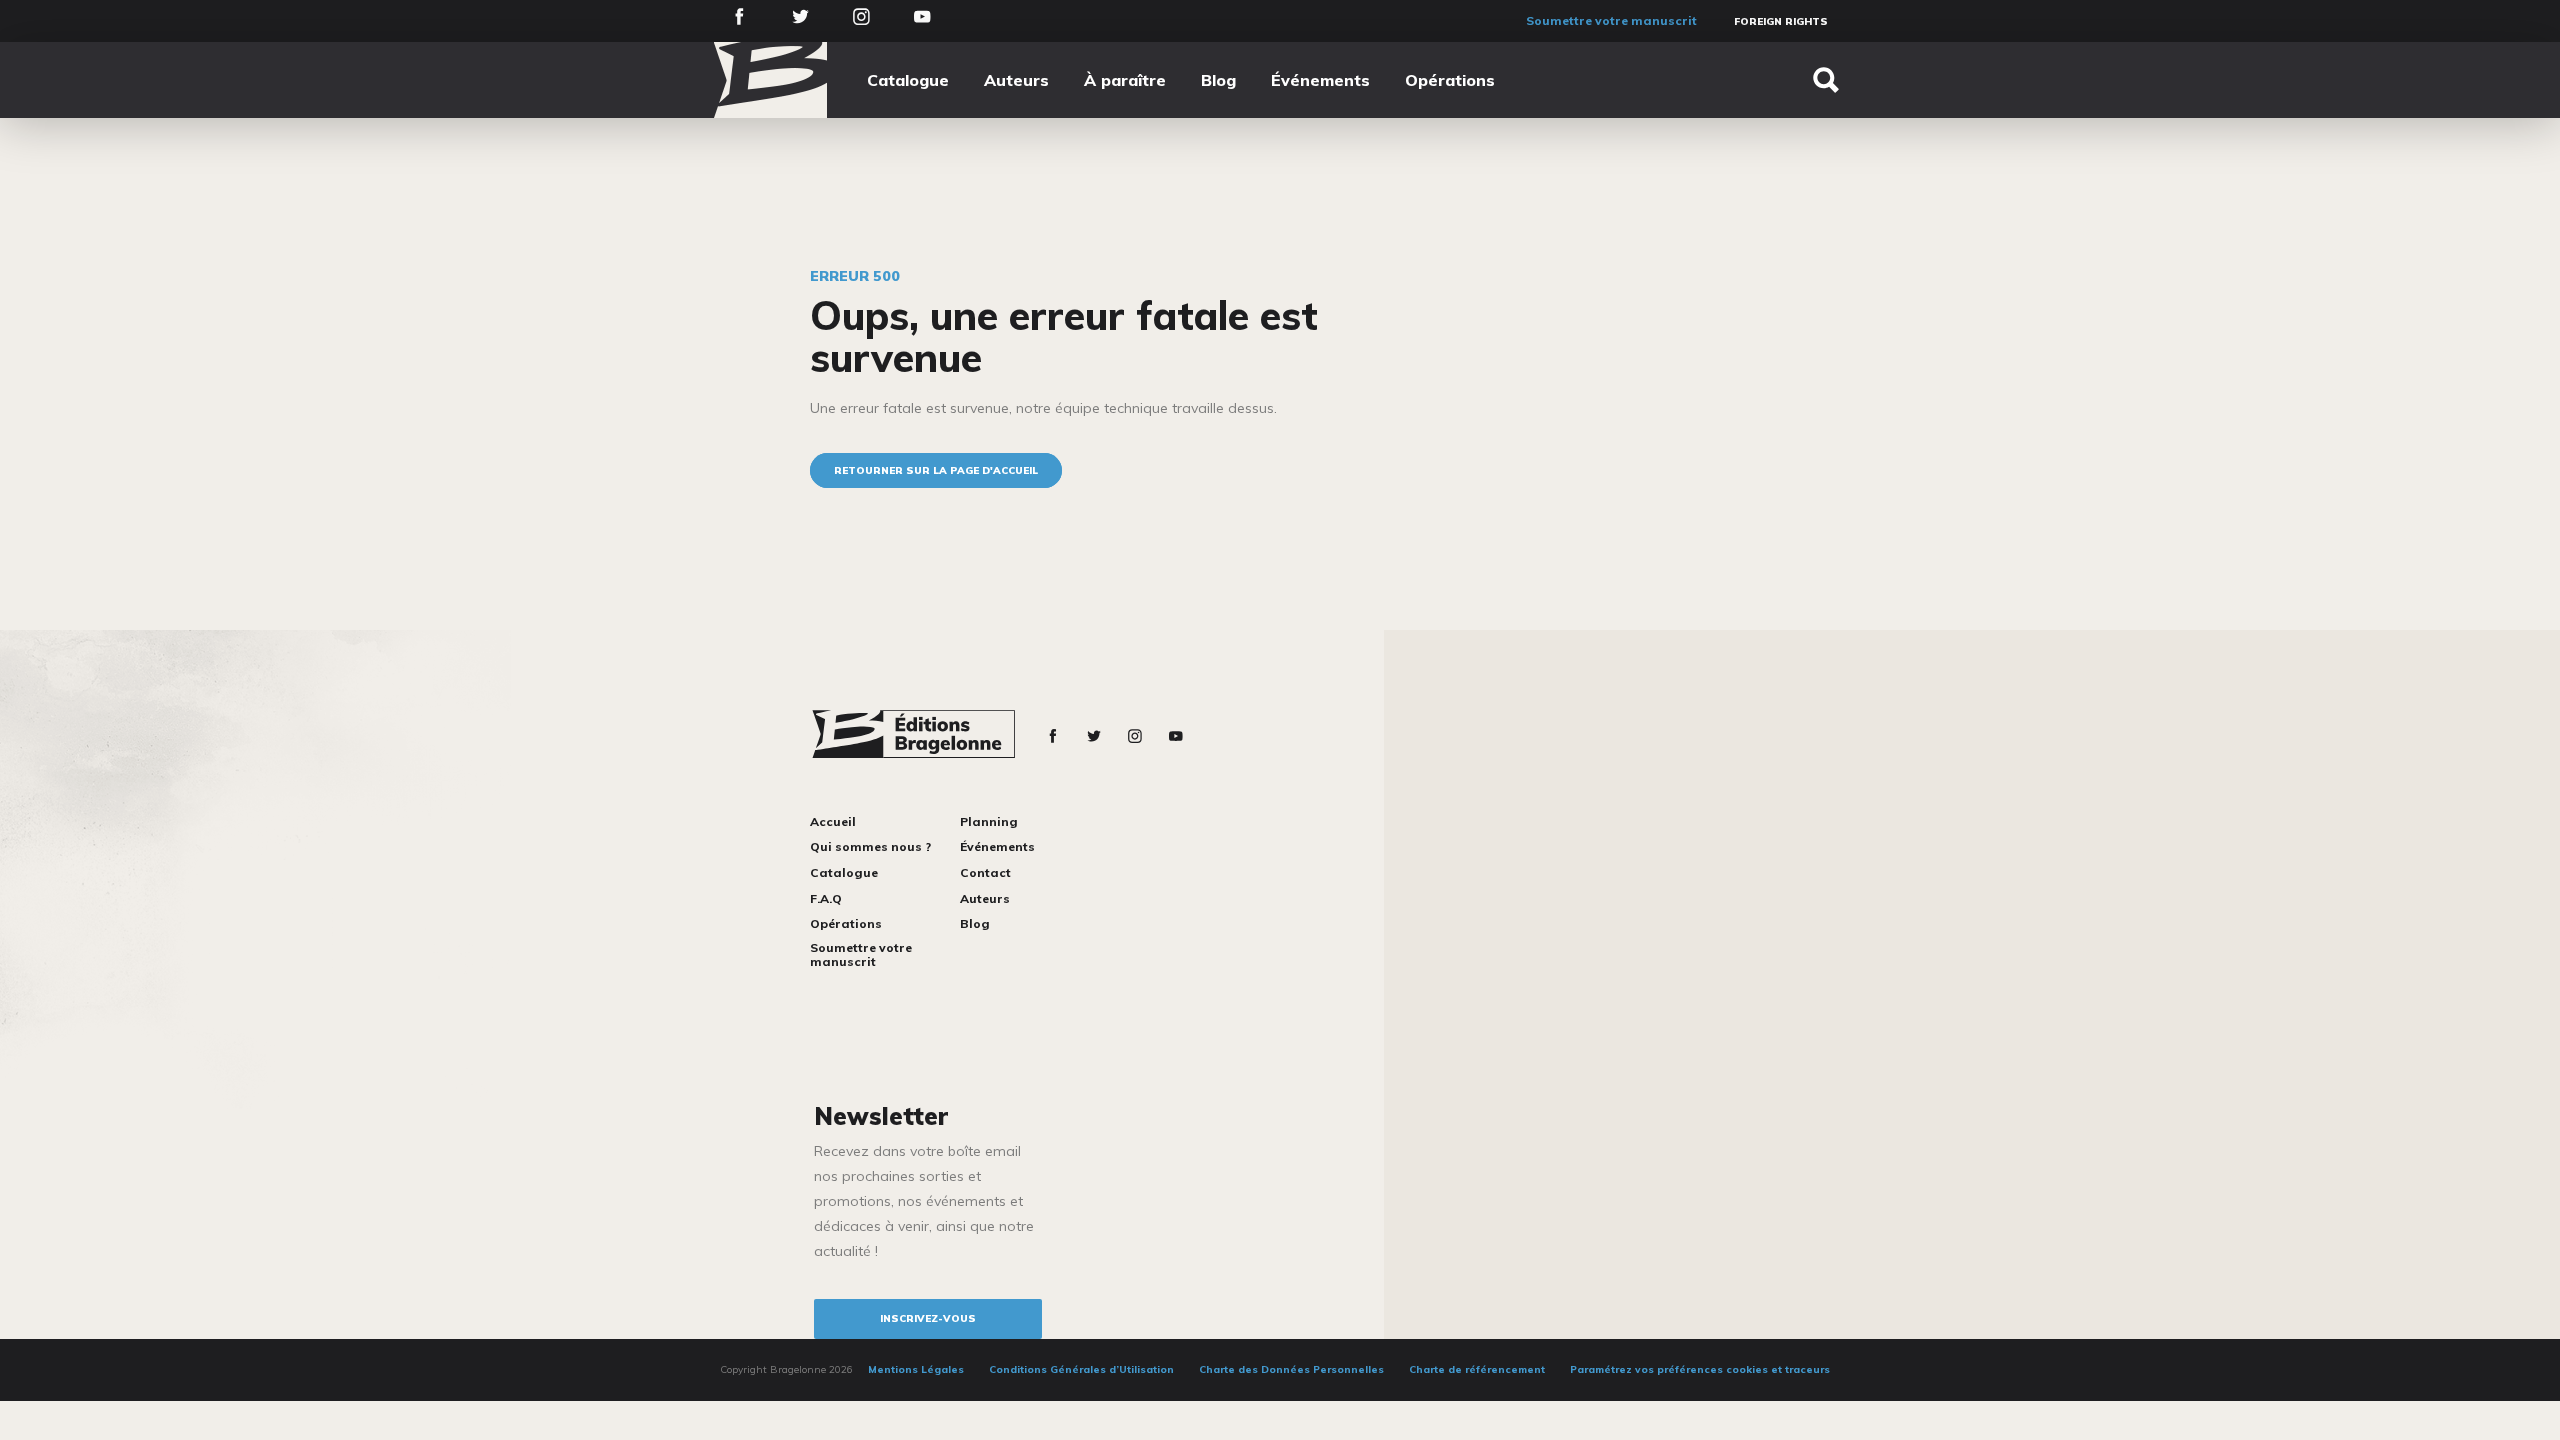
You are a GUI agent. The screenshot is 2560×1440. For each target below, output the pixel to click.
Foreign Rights (1781, 21)
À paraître (1125, 80)
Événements (1320, 80)
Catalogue (908, 80)
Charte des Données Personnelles (1291, 1369)
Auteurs (1016, 80)
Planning (989, 821)
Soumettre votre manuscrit (1611, 20)
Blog (1218, 80)
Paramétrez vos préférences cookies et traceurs (1700, 1369)
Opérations (1450, 80)
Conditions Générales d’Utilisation (1081, 1369)
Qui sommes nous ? (870, 846)
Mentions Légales (916, 1369)
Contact (985, 872)
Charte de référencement (1477, 1369)
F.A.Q (826, 898)
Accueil (833, 821)
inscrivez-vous (928, 1318)
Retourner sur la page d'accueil (936, 470)
